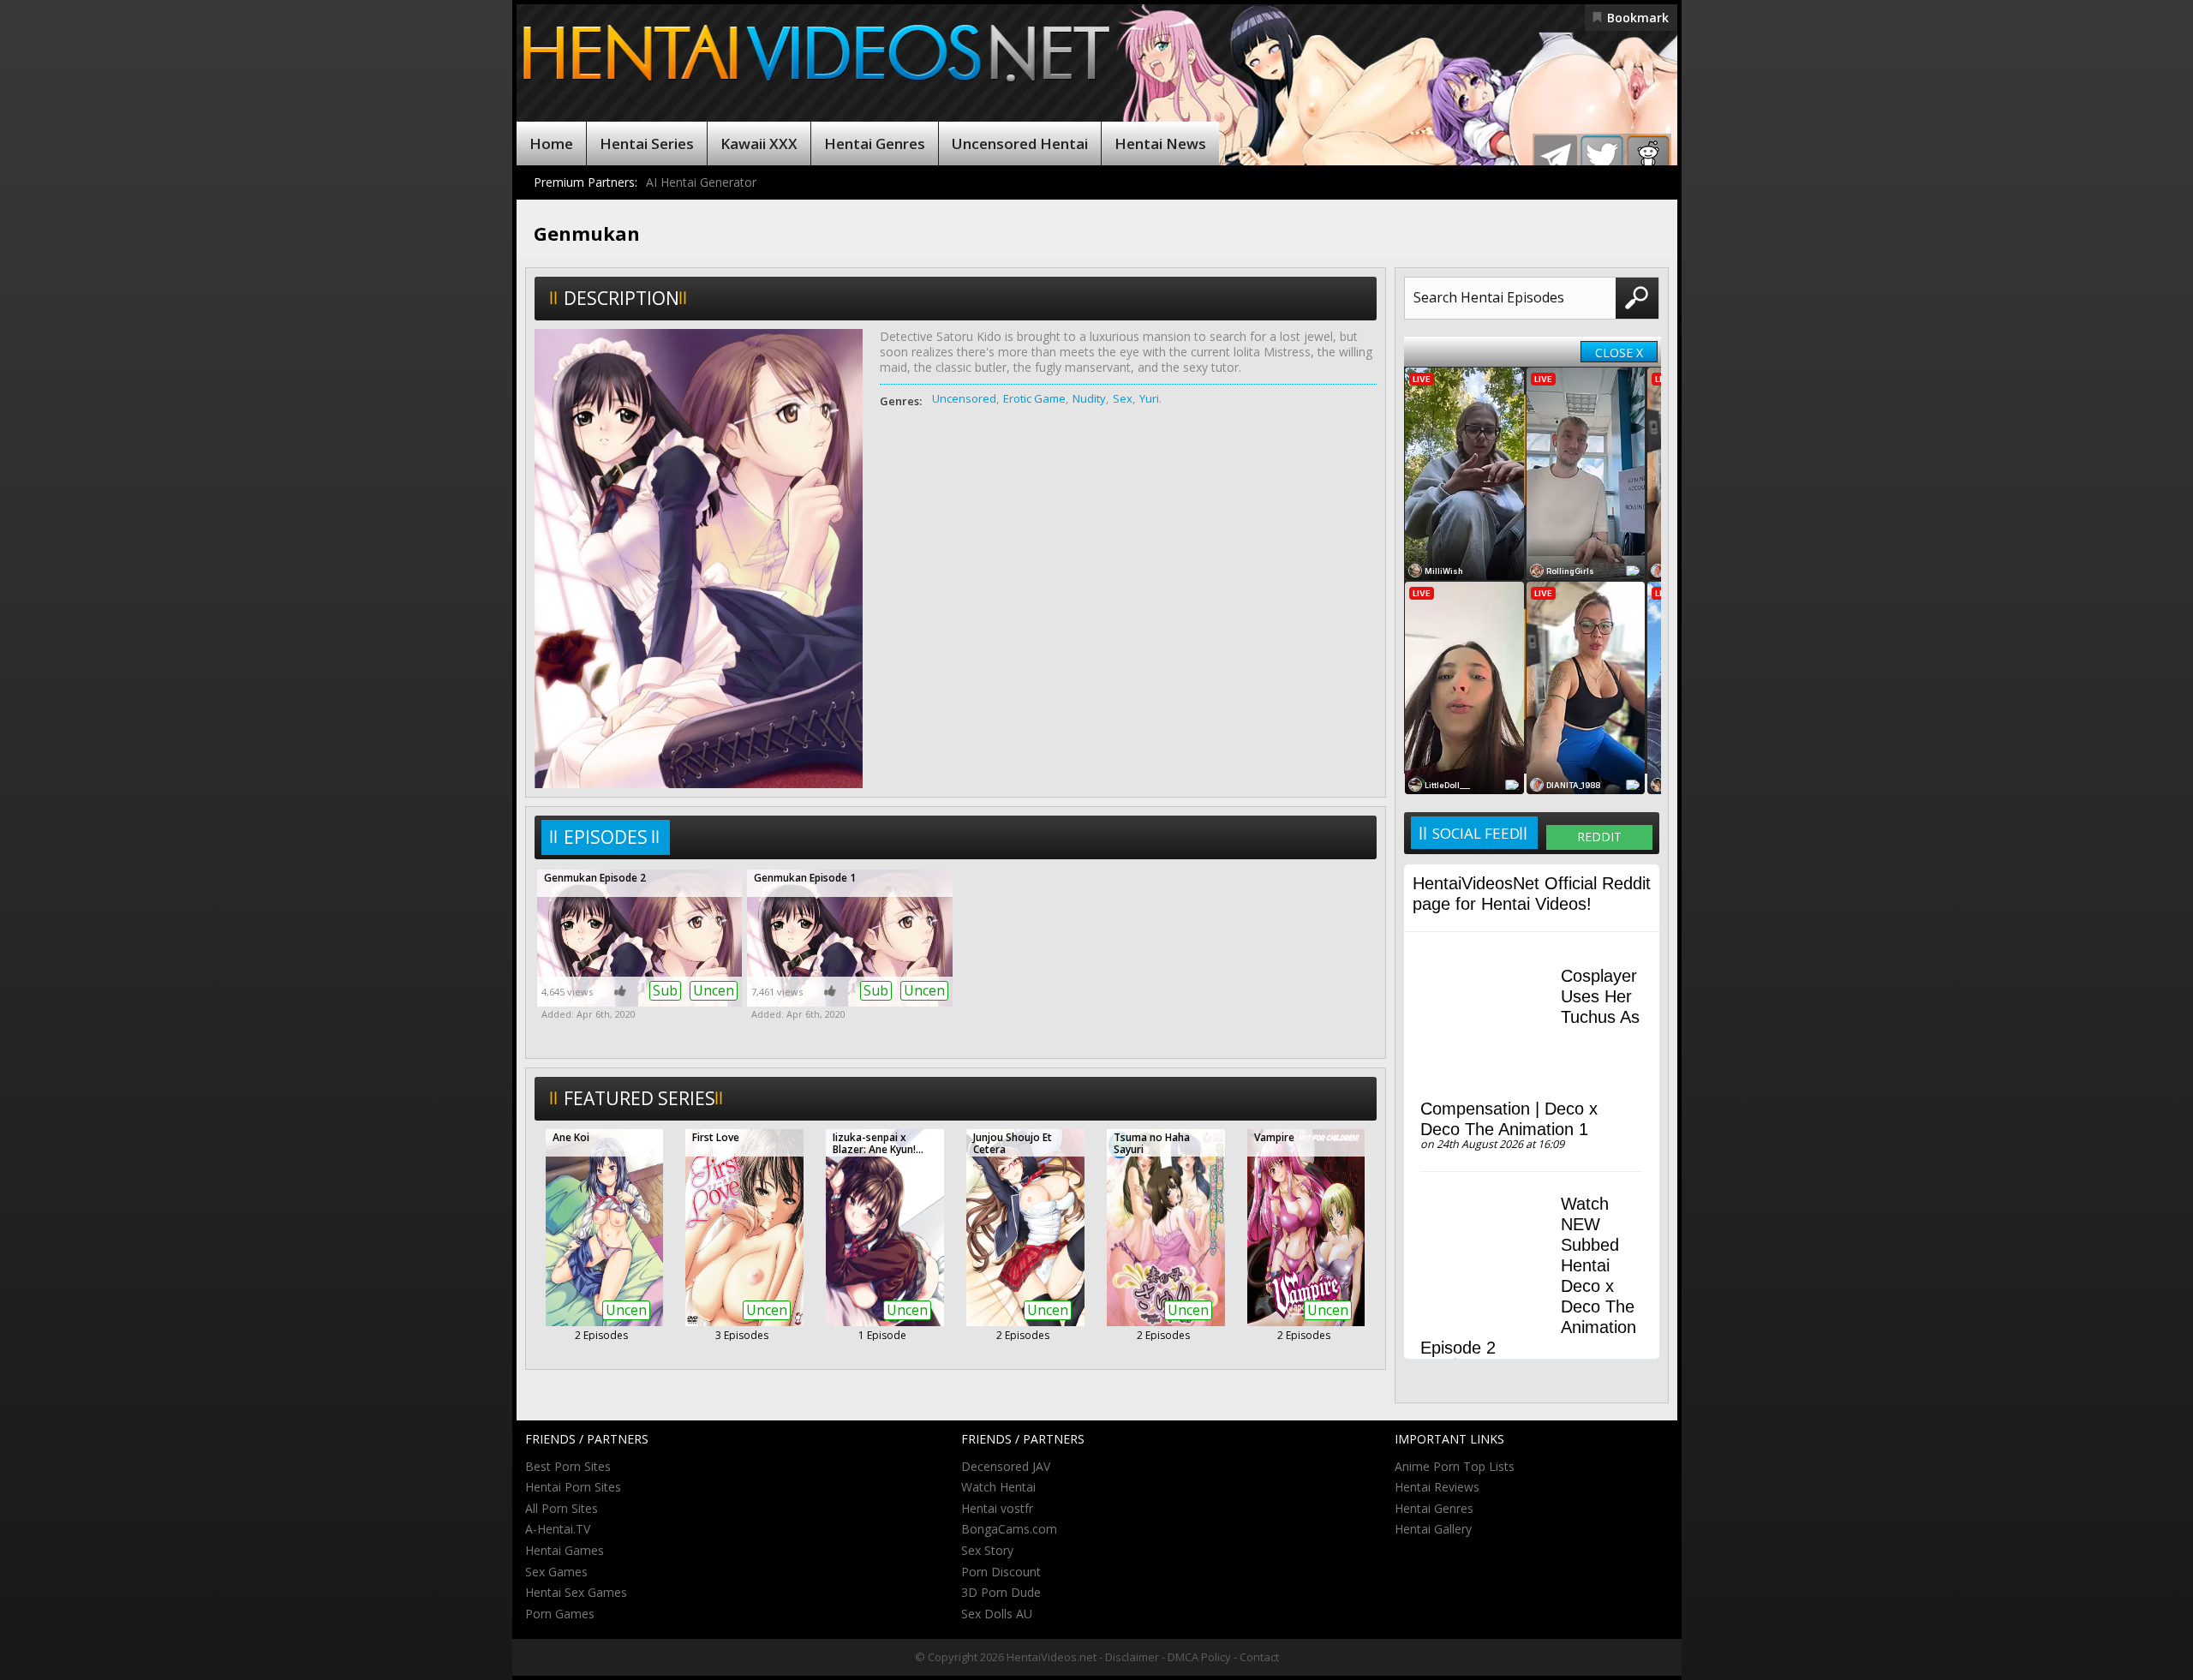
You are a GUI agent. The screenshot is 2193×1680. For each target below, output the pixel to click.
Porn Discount (1001, 1572)
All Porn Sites (562, 1508)
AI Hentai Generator (701, 182)
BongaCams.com (1009, 1529)
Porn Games (560, 1614)
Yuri (1149, 398)
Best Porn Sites (568, 1466)
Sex (1123, 398)
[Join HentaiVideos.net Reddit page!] (1648, 157)
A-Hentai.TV (558, 1529)
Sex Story (987, 1550)
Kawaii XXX (759, 143)
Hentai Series (647, 143)
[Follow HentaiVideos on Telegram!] (1556, 157)
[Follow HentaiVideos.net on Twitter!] (1602, 157)
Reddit (1599, 837)
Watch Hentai (998, 1487)
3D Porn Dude (1001, 1592)
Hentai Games (565, 1550)
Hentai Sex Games (576, 1592)
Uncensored (964, 398)
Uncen (714, 990)
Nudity (1089, 398)
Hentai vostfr (997, 1508)
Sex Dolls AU (997, 1614)
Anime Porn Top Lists (1455, 1466)
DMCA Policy (1199, 1657)
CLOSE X (1619, 353)
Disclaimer (1132, 1657)
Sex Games (556, 1572)
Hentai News (1160, 143)
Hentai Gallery (1433, 1529)
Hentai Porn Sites (573, 1487)
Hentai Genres (875, 143)
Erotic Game (1034, 398)
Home (551, 143)
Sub (665, 990)
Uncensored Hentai (1020, 143)
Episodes (606, 837)
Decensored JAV (1006, 1466)
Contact (1259, 1657)
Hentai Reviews (1437, 1487)
